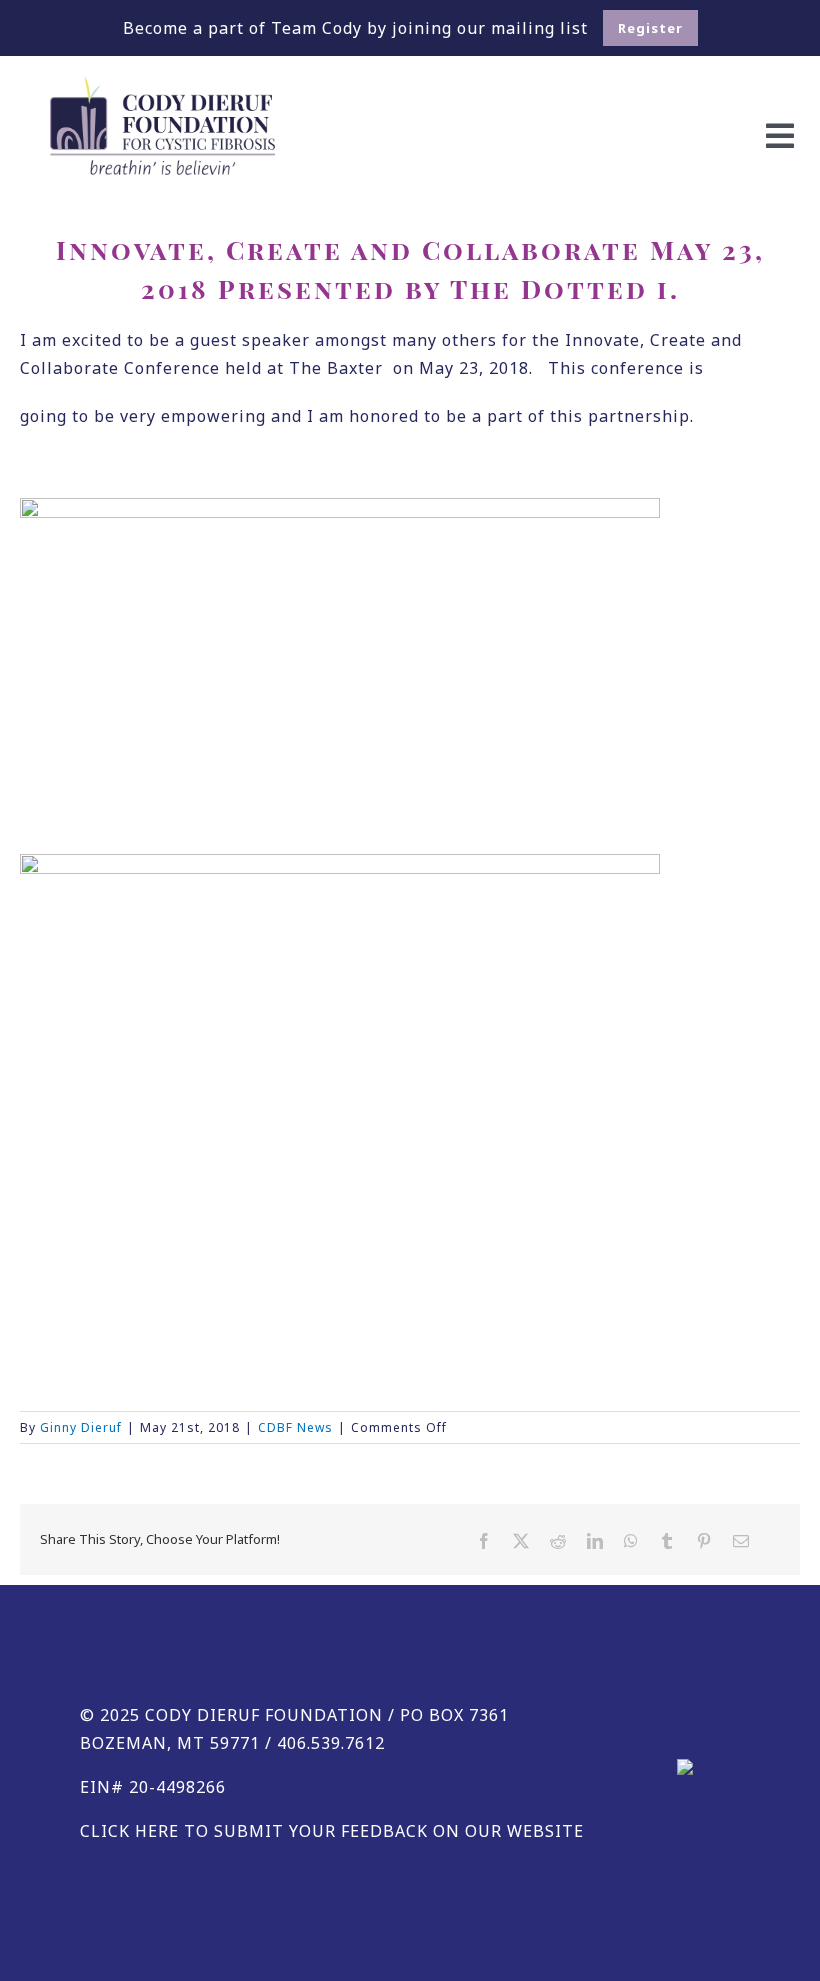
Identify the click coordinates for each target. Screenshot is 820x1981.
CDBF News (295, 1427)
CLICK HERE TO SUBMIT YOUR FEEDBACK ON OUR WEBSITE (332, 1831)
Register (650, 28)
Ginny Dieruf (81, 1427)
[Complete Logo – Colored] (162, 84)
